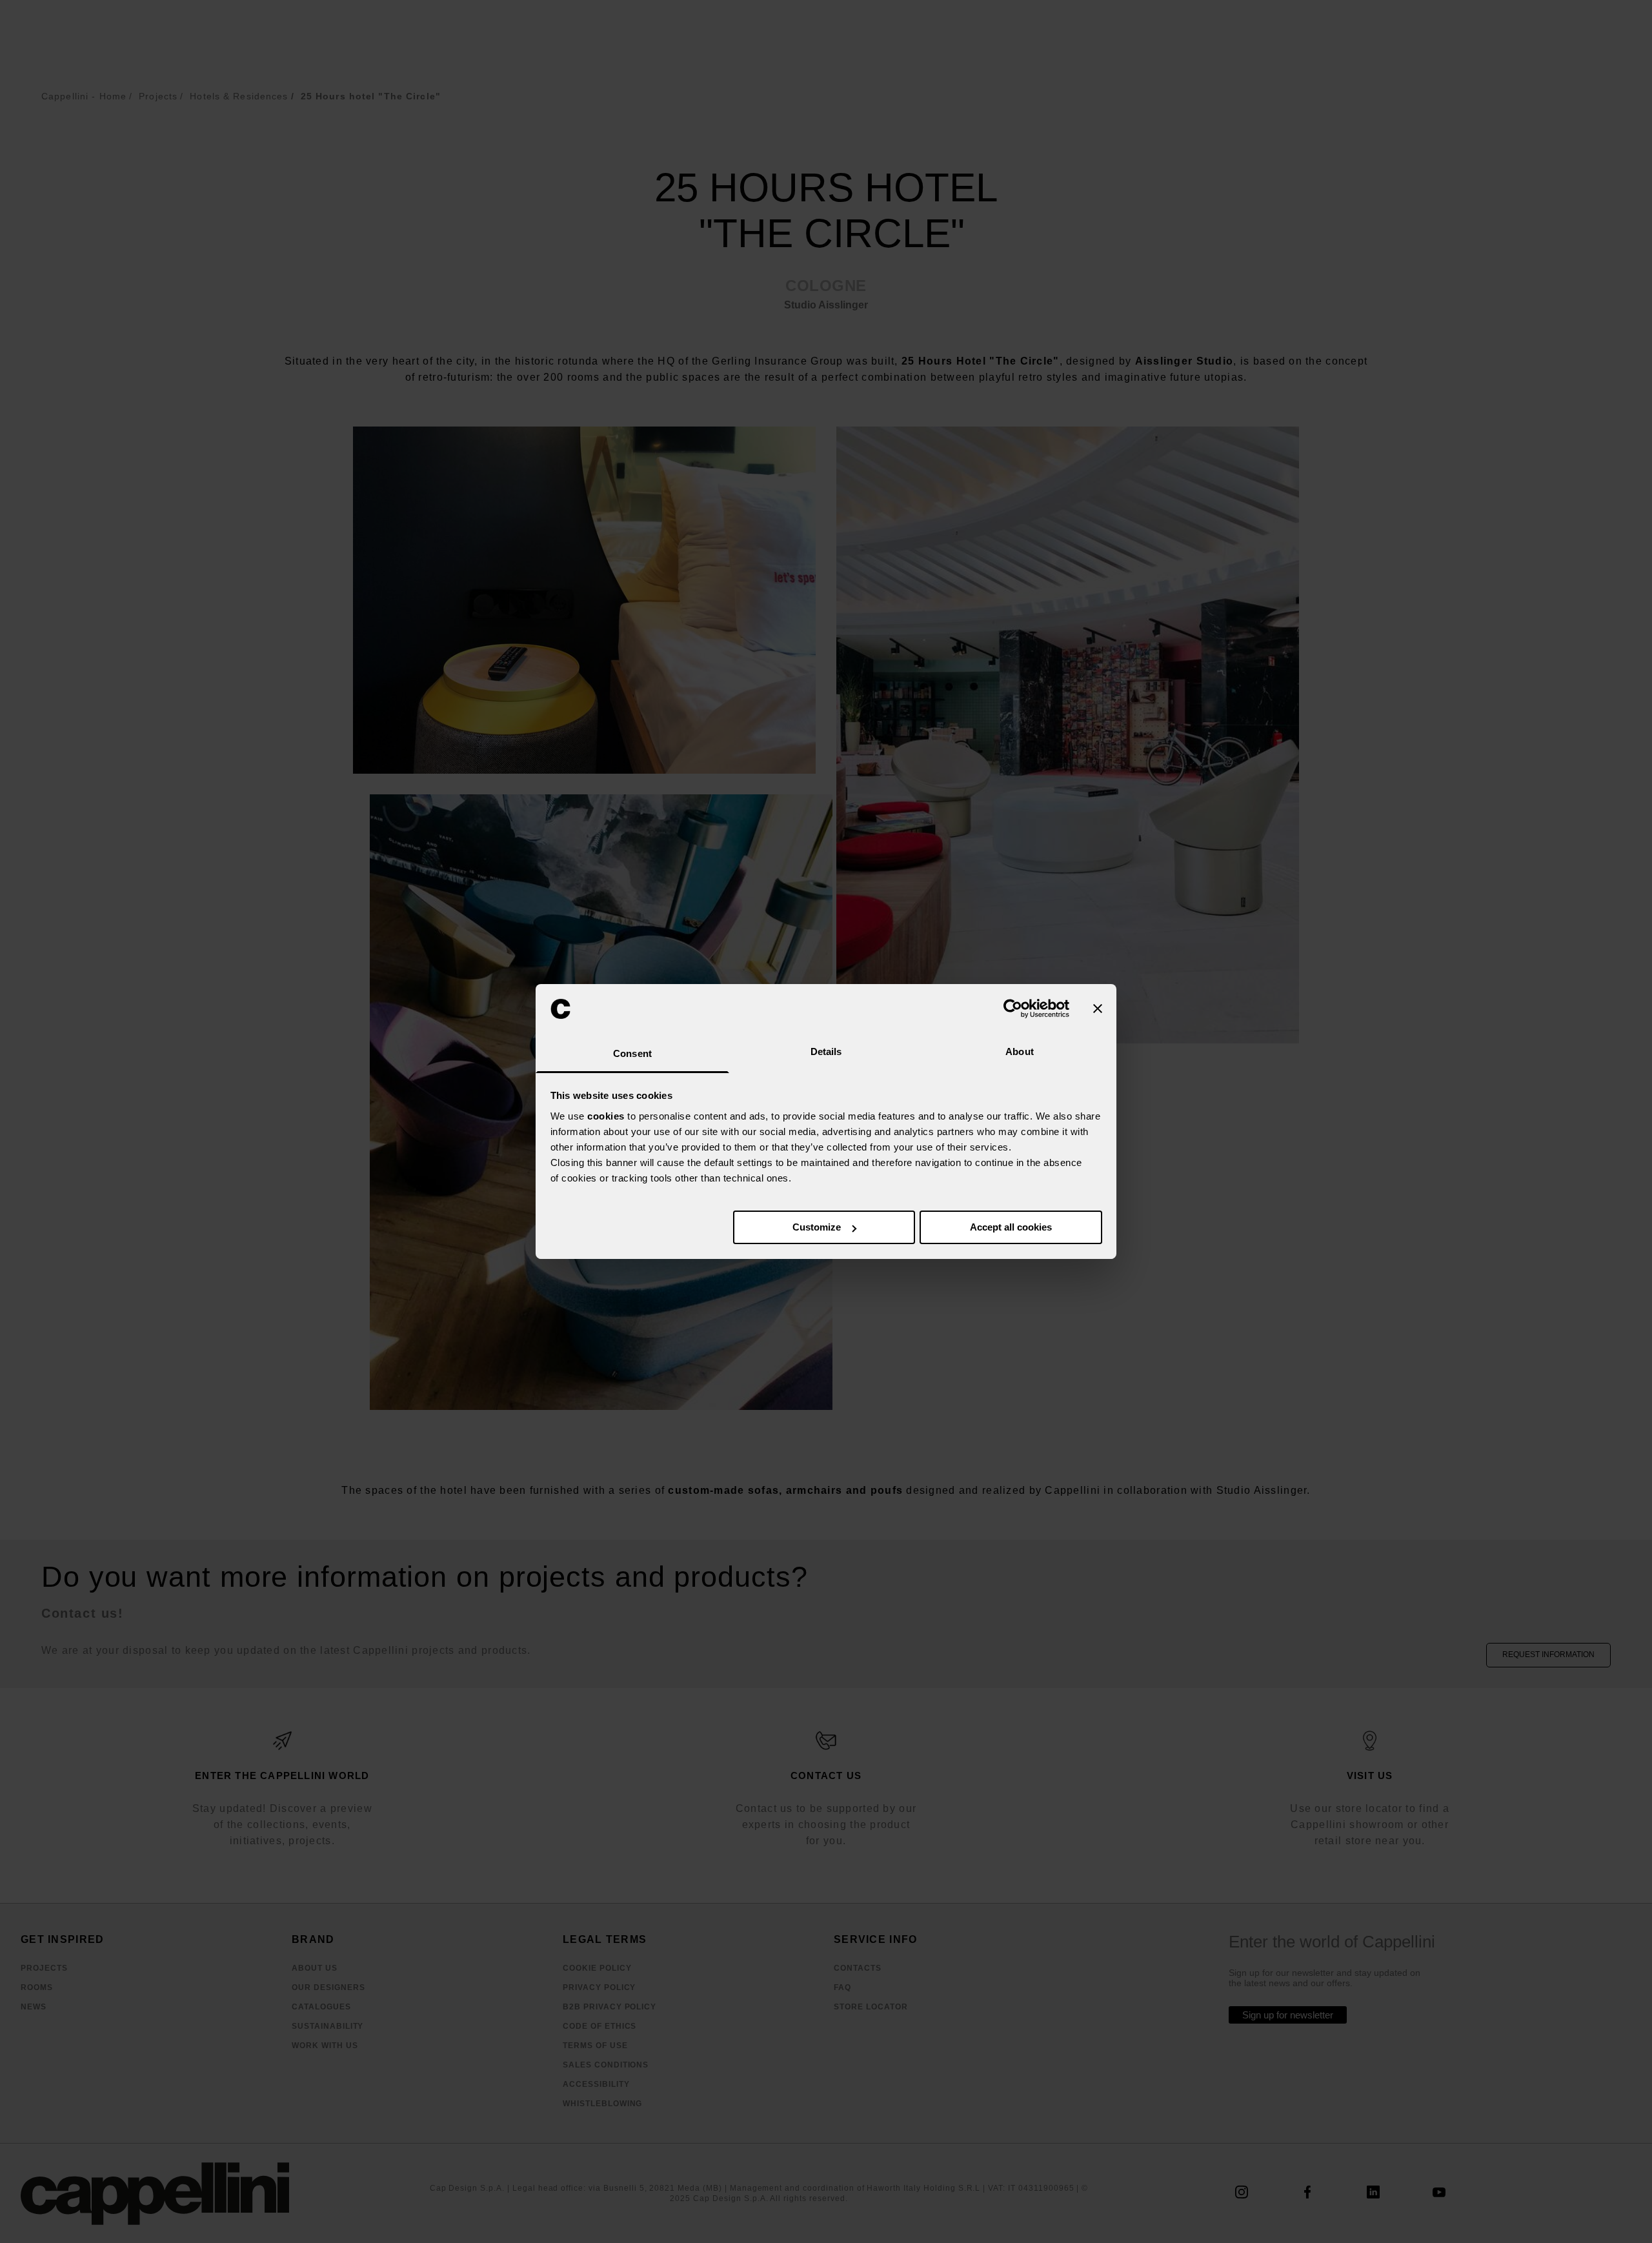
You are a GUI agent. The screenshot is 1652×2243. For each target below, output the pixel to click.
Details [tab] (826, 1051)
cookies (606, 1116)
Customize (817, 1227)
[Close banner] (1098, 1009)
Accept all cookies (1011, 1227)
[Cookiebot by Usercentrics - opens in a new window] (1013, 1009)
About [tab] (1020, 1051)
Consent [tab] (632, 1053)
